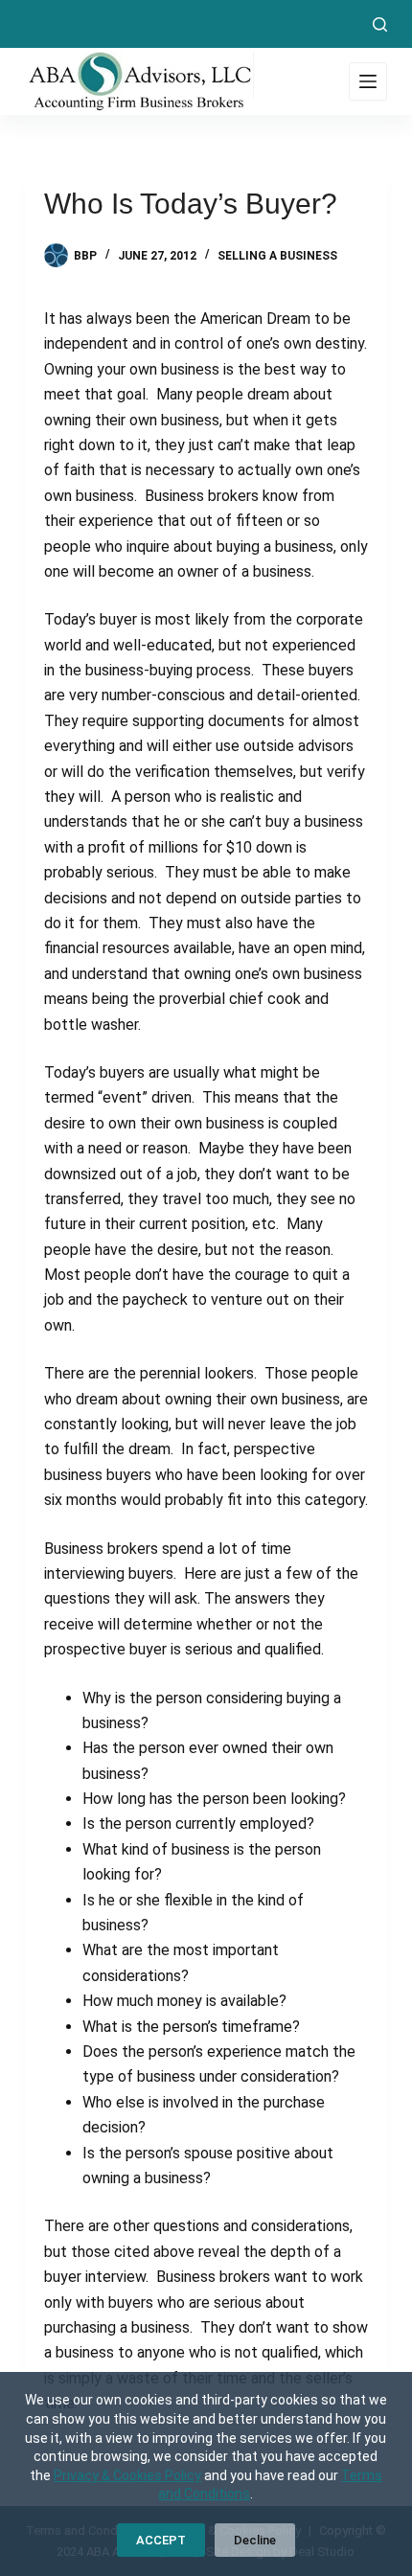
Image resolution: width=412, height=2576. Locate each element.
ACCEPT (161, 2540)
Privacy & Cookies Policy (127, 2475)
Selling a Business (277, 256)
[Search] (380, 24)
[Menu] (368, 81)
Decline (255, 2540)
